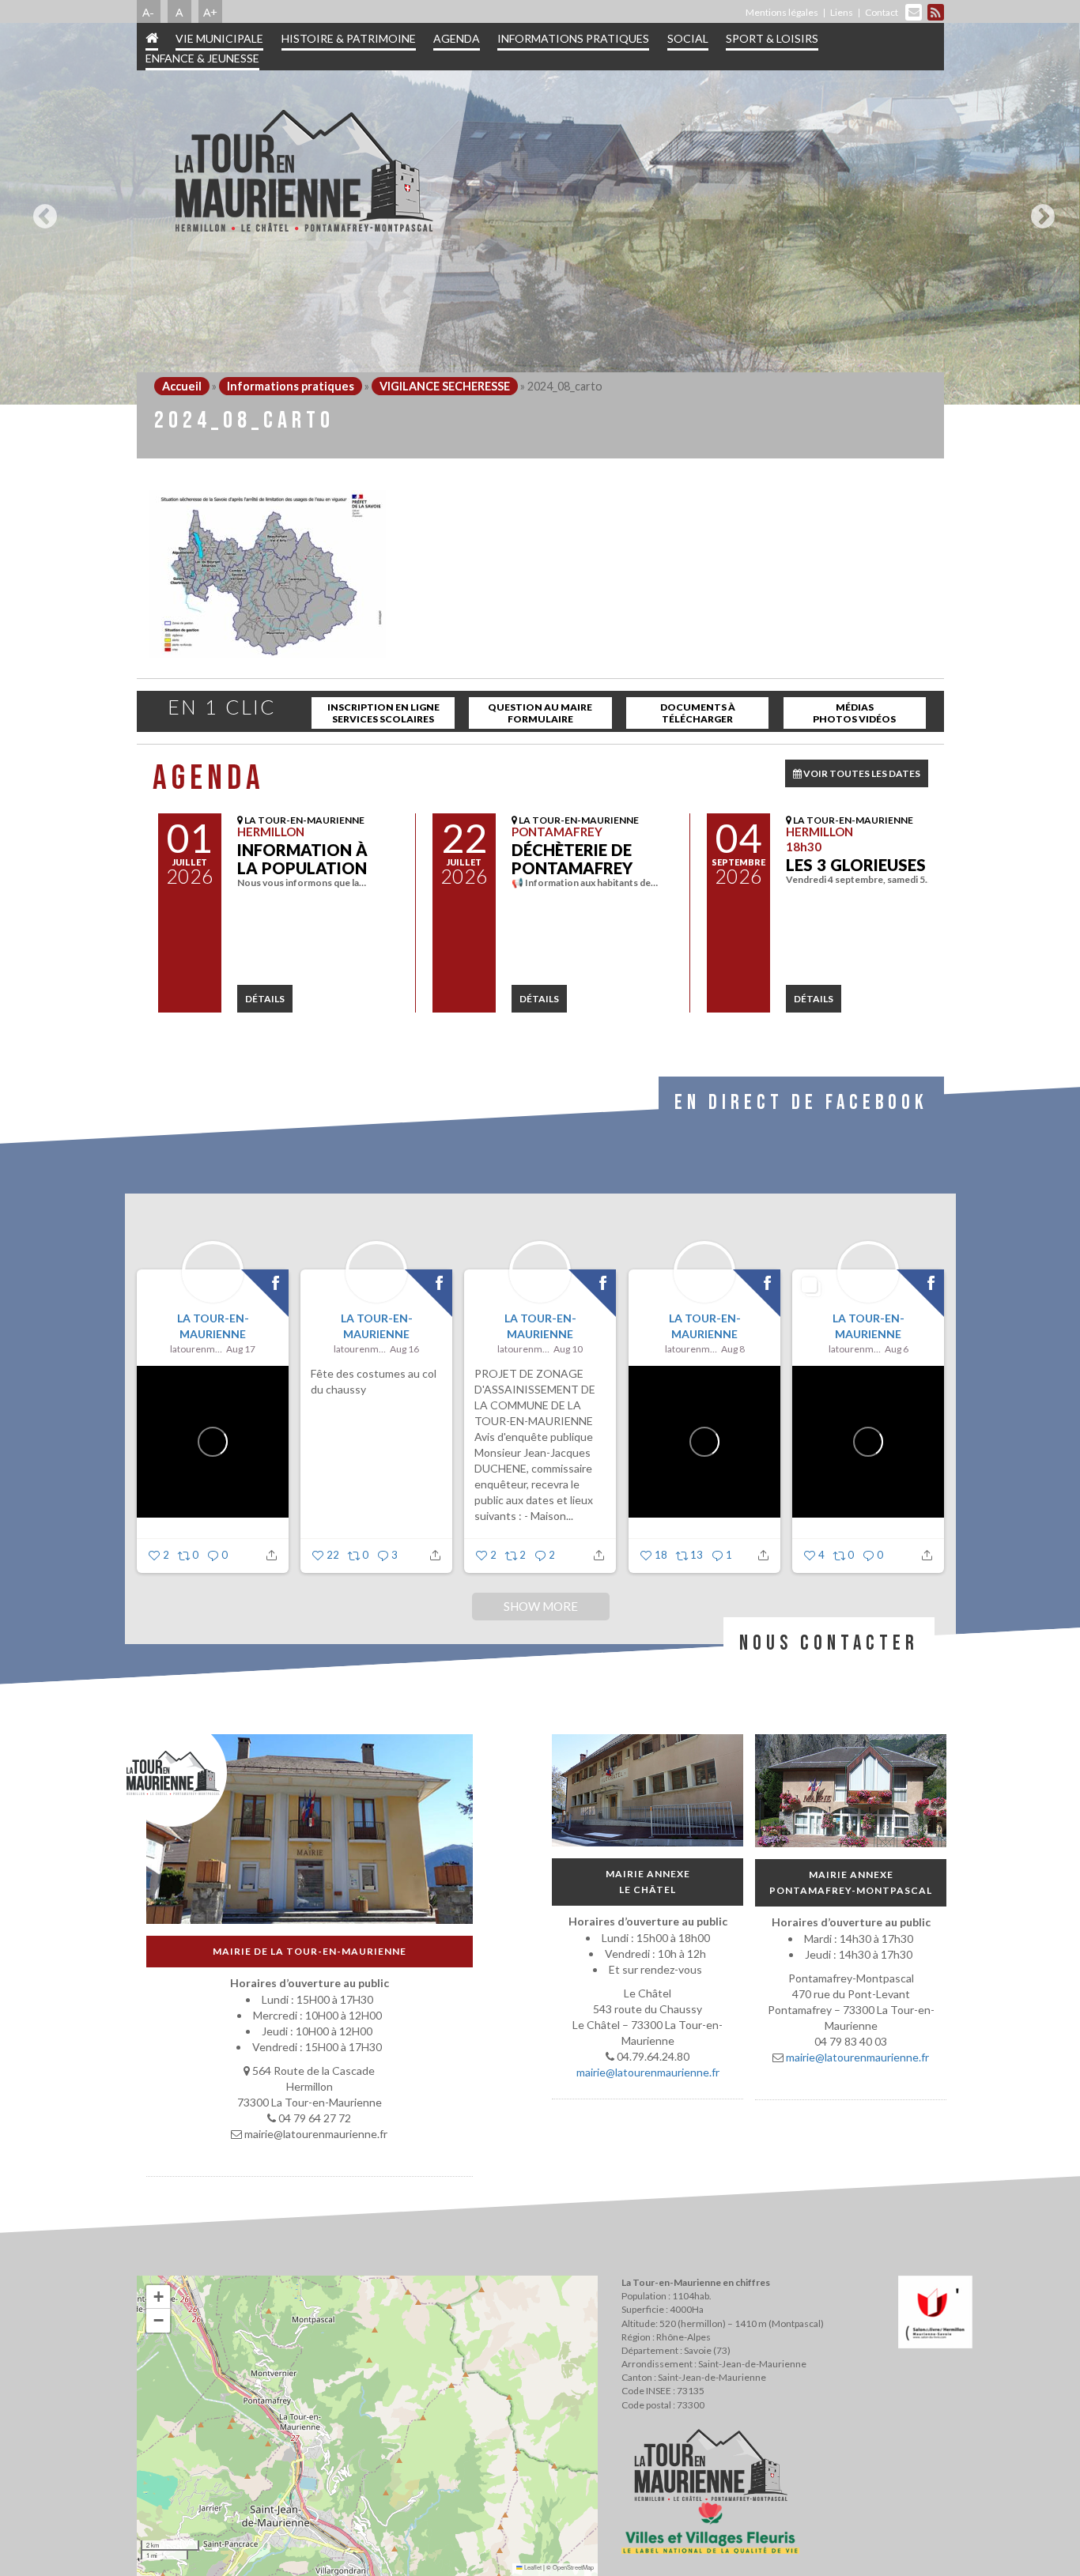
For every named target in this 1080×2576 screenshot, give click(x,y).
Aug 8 (732, 1349)
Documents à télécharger (698, 713)
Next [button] (1039, 210)
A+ (210, 12)
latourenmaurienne (196, 1349)
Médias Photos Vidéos (854, 713)
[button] (158, 2297)
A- (148, 12)
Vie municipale (219, 38)
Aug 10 (568, 1349)
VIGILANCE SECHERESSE (445, 386)
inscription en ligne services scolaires (383, 713)
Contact (882, 12)
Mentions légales (782, 12)
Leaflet (532, 2567)
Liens (842, 12)
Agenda (457, 38)
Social (688, 38)
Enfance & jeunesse (202, 58)
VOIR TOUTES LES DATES (861, 773)
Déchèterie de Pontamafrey (572, 859)
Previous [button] (41, 210)
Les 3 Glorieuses (856, 865)
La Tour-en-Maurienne (212, 1326)
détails (265, 999)
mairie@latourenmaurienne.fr (647, 2072)
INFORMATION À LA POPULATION (302, 859)
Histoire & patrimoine (349, 38)
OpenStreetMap (573, 2567)
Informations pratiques (573, 38)
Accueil (182, 386)
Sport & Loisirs (772, 38)
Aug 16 (404, 1349)
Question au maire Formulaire (540, 713)
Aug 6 (896, 1349)
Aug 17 (241, 1349)
